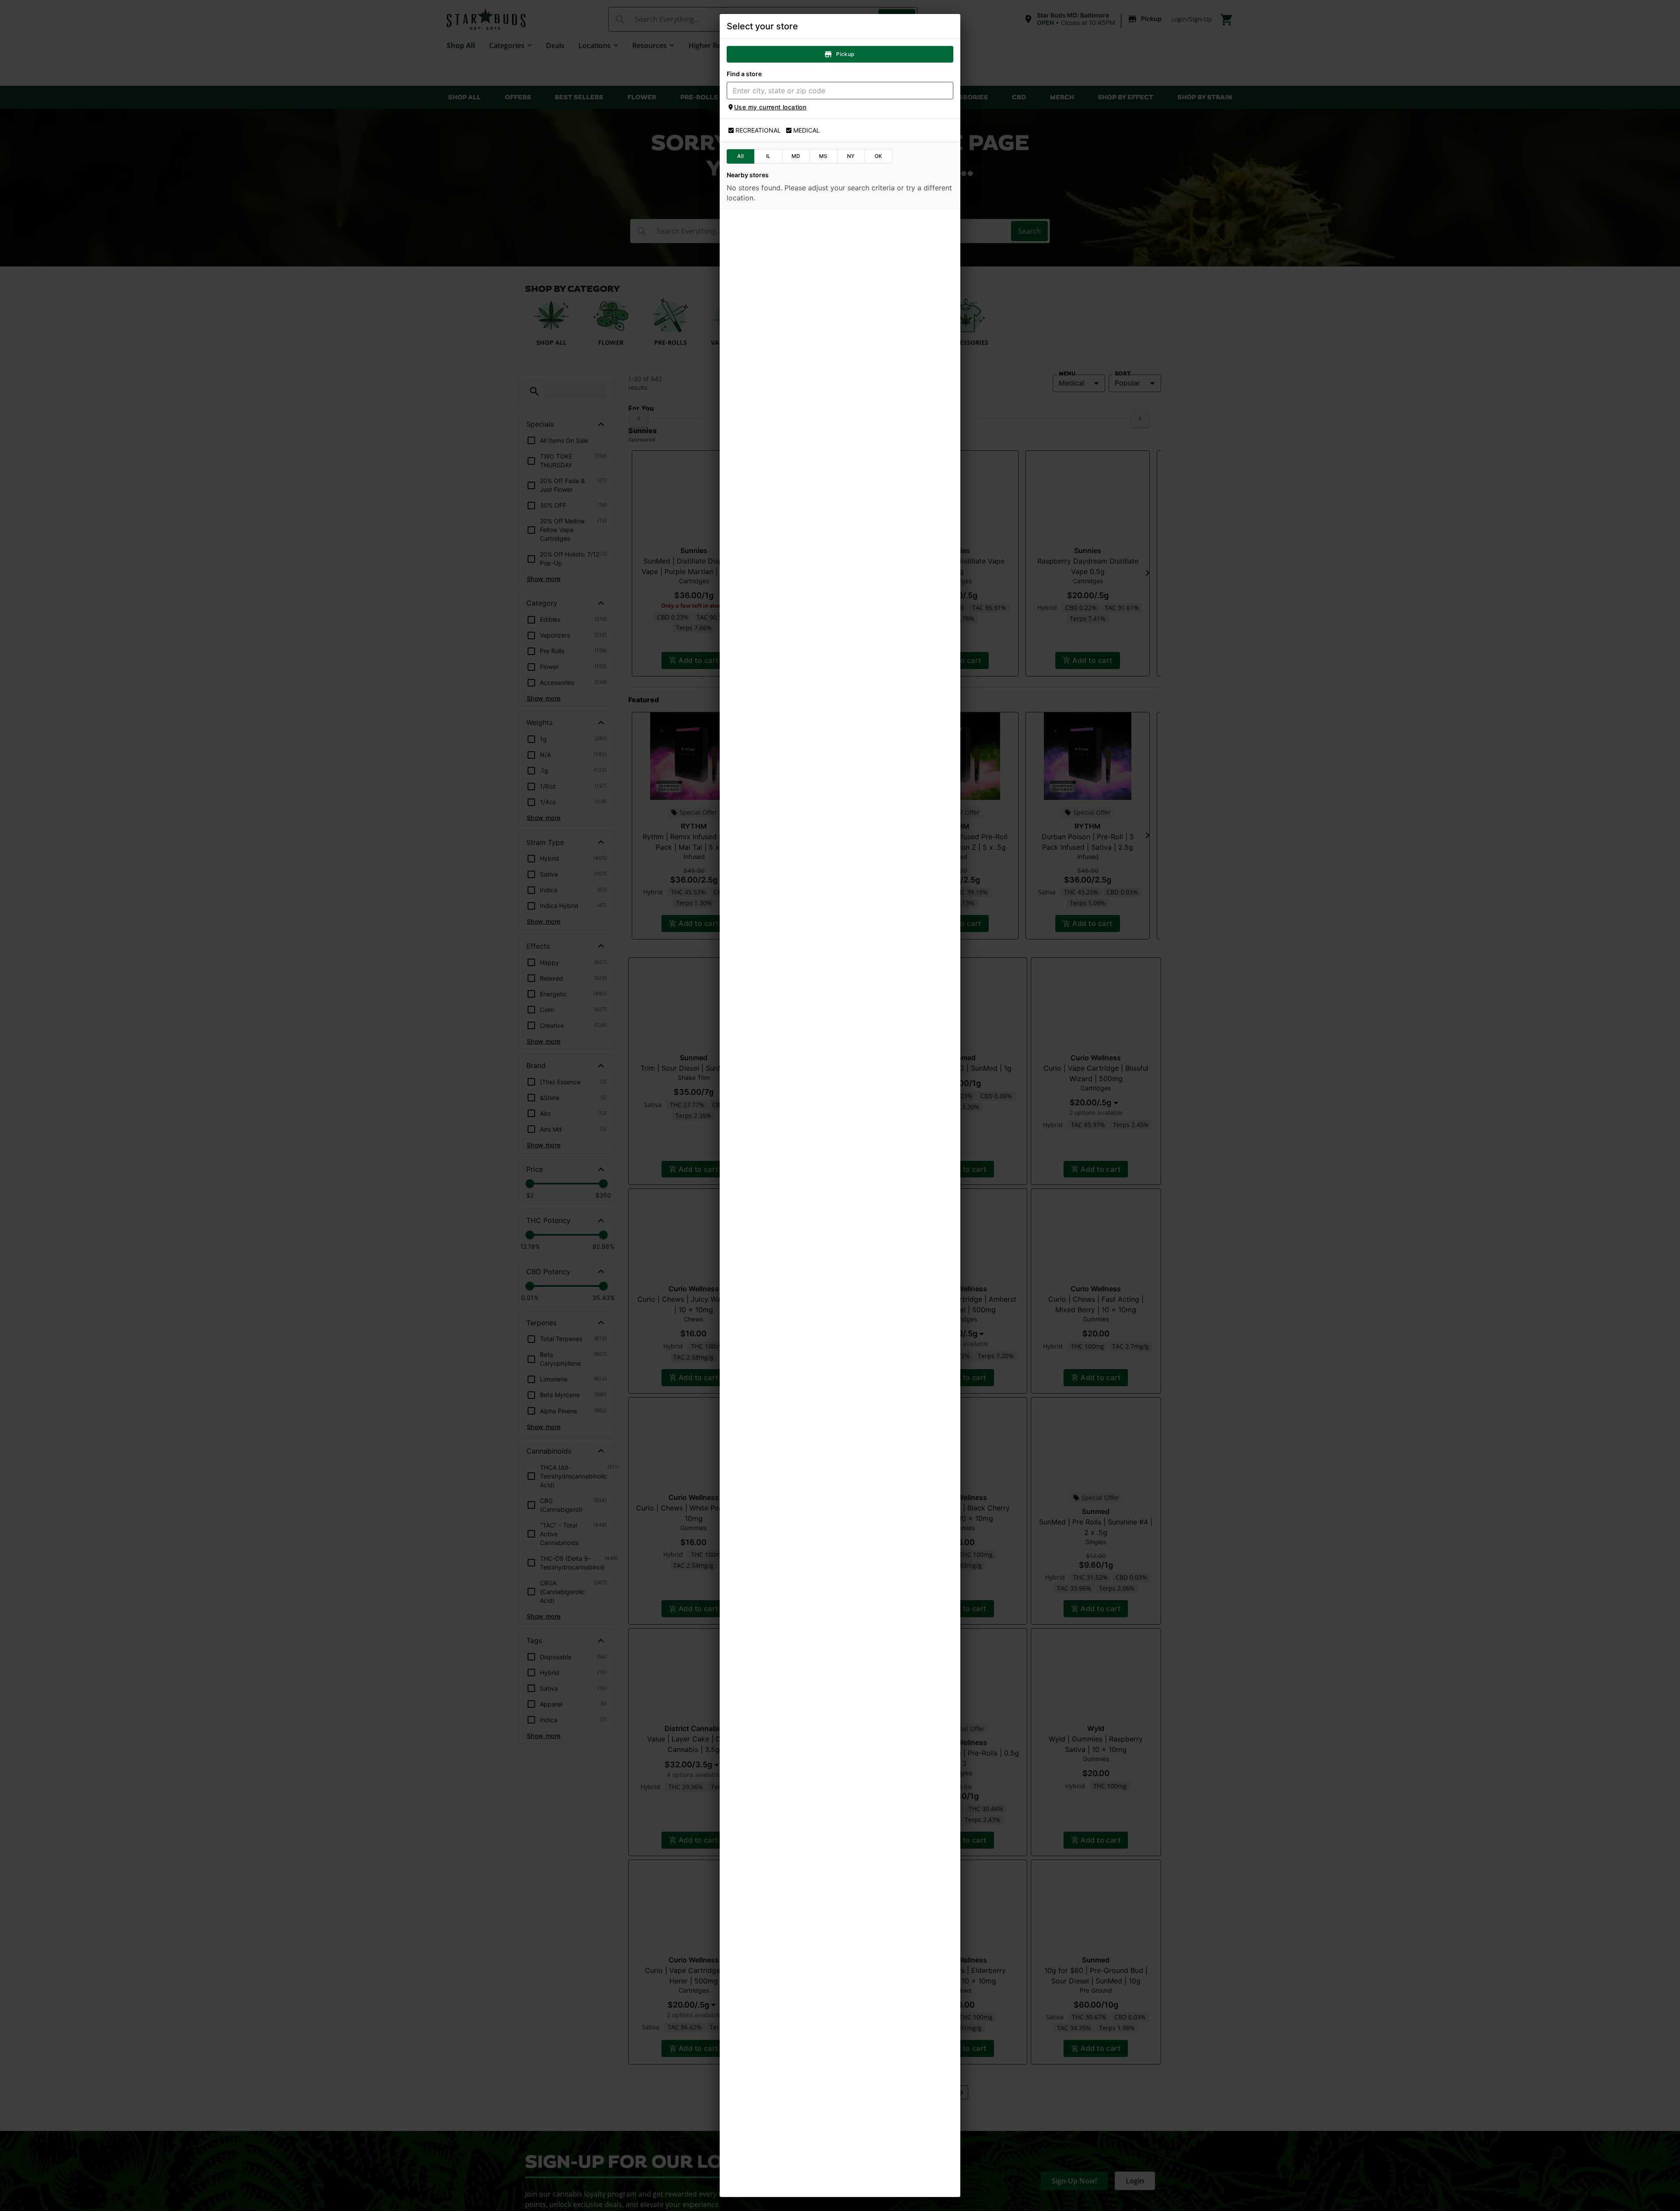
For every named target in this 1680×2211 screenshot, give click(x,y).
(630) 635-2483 (756, 1670)
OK (878, 156)
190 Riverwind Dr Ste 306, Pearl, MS (783, 613)
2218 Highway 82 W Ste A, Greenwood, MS (793, 898)
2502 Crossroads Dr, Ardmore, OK (780, 423)
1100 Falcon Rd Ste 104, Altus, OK (780, 803)
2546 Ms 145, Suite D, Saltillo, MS (779, 1183)
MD (796, 156)
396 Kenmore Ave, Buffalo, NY (775, 1753)
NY (851, 156)
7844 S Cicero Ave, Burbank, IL (775, 1373)
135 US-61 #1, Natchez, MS (771, 327)
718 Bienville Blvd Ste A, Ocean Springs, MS (793, 993)
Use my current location (770, 107)
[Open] (947, 91)
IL (768, 156)
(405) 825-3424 (756, 720)
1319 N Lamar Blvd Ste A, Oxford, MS (784, 1088)
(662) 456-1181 (754, 910)
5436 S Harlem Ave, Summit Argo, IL (783, 1468)
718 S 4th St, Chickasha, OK (771, 708)
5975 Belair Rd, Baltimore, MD (774, 232)
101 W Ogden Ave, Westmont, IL (777, 1278)
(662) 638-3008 (756, 1100)
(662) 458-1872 (755, 1195)
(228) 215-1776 (754, 1005)
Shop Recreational (786, 272)
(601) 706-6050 (755, 625)
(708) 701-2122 (754, 1480)
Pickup (845, 54)
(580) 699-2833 (756, 529)
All (740, 156)
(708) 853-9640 (755, 1575)
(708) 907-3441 (755, 1385)
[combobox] (833, 91)
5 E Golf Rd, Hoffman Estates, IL (778, 1658)
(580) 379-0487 (755, 815)
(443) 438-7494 (756, 244)
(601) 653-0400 (755, 340)
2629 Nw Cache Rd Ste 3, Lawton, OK (786, 518)
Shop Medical (894, 272)
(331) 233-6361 (755, 1290)
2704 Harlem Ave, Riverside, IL (775, 1563)
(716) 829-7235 (755, 1766)
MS (823, 156)
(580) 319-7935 (755, 434)
